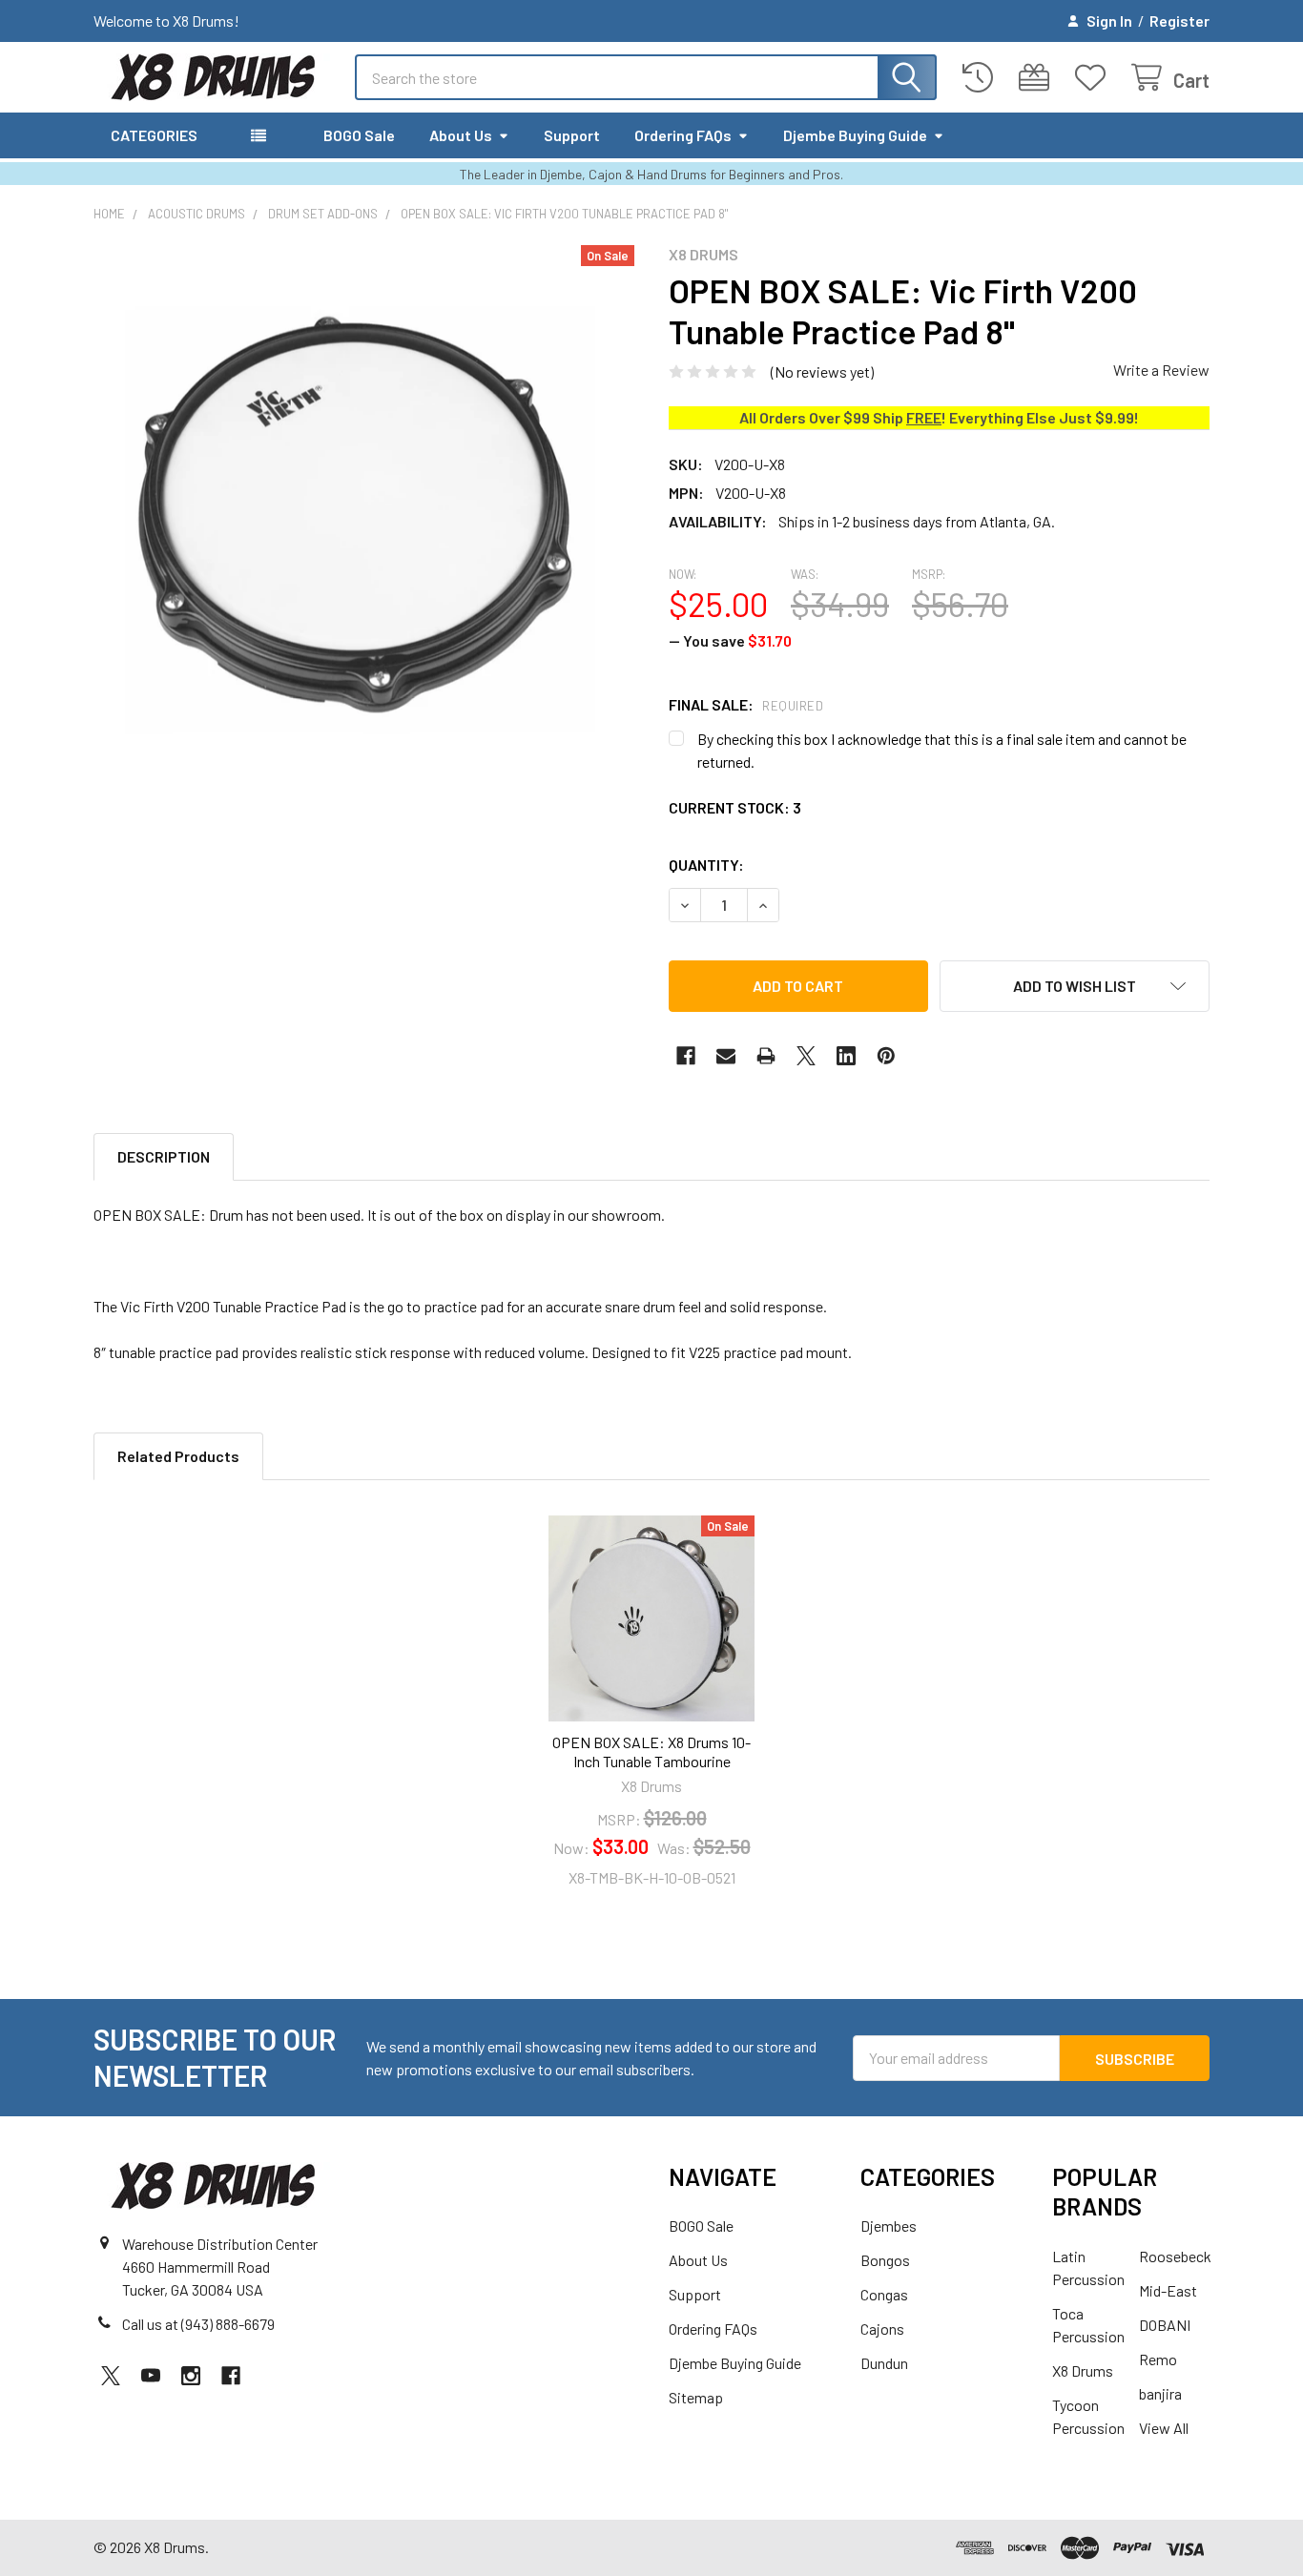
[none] (364, 515)
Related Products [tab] (178, 1456)
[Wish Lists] (1095, 78)
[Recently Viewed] (982, 78)
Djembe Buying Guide (855, 135)
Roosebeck (1175, 2256)
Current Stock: (735, 807)
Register (1179, 21)
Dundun (884, 2363)
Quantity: (706, 865)
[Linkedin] (846, 1056)
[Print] (766, 1056)
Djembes (889, 2226)
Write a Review (1161, 370)
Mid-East (1168, 2290)
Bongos (885, 2260)
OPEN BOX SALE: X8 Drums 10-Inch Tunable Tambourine (651, 1752)
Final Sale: (746, 704)
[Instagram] (191, 2376)
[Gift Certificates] (1038, 78)
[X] (806, 1056)
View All (1164, 2428)
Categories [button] (154, 135)
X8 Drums (1083, 2370)
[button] (1075, 986)
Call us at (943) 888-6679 (198, 2324)
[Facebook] (686, 1056)
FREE (924, 417)
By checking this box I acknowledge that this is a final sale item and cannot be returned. (942, 750)
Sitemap (696, 2397)
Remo (1158, 2359)
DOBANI (1165, 2325)
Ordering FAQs (683, 135)
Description (164, 1156)
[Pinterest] (886, 1056)
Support (572, 135)
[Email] (726, 1056)
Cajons (882, 2329)
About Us (461, 135)
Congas (884, 2294)
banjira (1160, 2393)
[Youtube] (151, 2376)
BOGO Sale (359, 135)
